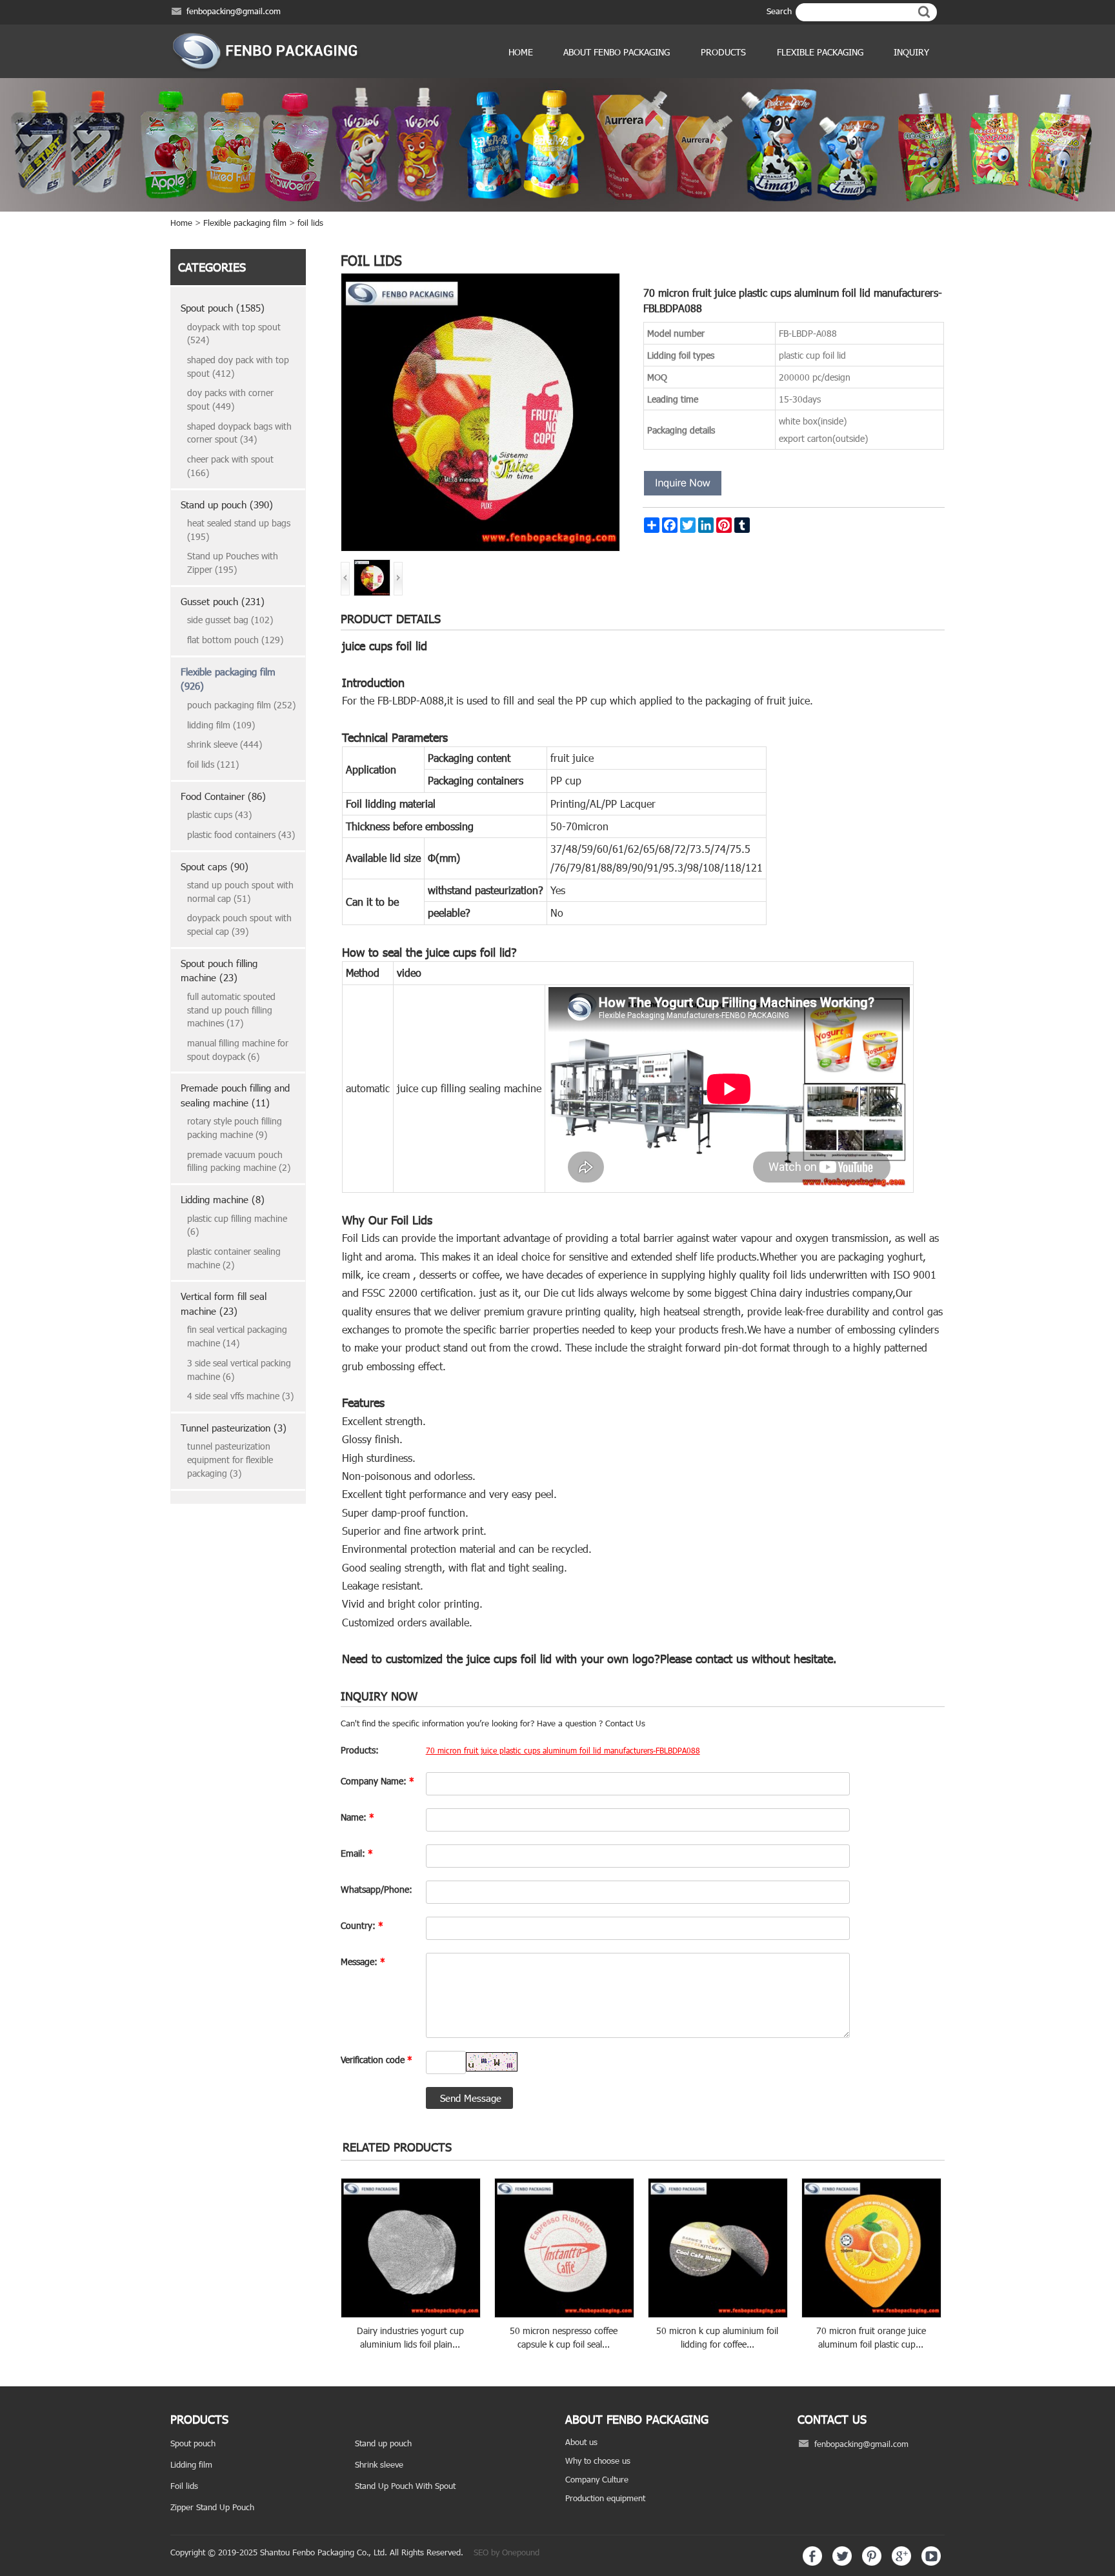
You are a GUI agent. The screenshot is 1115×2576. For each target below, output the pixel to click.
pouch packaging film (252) (241, 705)
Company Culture (597, 2479)
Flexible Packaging (820, 52)
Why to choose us (598, 2461)
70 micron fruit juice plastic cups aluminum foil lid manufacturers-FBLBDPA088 (563, 1750)
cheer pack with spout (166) (230, 466)
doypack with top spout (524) (234, 334)
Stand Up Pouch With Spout (405, 2486)
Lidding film (191, 2464)
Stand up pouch (383, 2443)
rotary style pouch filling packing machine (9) (235, 1128)
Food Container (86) (223, 796)
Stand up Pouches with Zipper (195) (233, 563)
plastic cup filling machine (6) (237, 1225)
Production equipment (605, 2498)
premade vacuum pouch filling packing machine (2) (239, 1161)
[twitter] (842, 2562)
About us (581, 2442)
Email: (357, 1853)
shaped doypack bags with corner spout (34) (239, 433)
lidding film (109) (221, 725)
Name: (357, 1817)
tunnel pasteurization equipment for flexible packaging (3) (230, 1459)
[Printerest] (872, 2562)
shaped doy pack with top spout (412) (238, 366)
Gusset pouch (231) (223, 601)
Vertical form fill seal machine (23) (224, 1303)
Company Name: (377, 1781)
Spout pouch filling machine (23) (219, 971)
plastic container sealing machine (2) (234, 1258)
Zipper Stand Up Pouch (212, 2507)
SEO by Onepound (507, 2552)
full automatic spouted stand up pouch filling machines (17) (231, 1010)
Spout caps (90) (215, 866)
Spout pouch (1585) (223, 308)
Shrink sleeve (379, 2464)
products (723, 52)
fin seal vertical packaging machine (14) (237, 1336)
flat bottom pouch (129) (235, 640)
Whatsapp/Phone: (377, 1889)
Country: (362, 1925)
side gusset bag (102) (230, 620)
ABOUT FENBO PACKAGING (617, 52)
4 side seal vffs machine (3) (240, 1396)
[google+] (901, 2562)
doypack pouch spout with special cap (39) (239, 924)
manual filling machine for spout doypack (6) (238, 1050)
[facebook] (812, 2562)
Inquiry (911, 52)
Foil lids (184, 2486)
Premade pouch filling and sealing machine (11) (235, 1095)
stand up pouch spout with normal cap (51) (240, 892)
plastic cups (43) (219, 814)
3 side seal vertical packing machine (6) (239, 1370)
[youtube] (931, 2562)
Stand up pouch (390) (227, 504)
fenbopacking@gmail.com (234, 11)
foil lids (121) (213, 764)
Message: (363, 1962)
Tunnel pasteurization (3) (234, 1428)
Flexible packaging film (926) (228, 679)
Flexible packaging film (245, 223)
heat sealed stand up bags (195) (239, 530)
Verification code (377, 2060)
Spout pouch (193, 2443)
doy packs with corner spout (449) (230, 399)
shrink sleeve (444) (225, 744)
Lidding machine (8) (223, 1199)
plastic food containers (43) (241, 834)
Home (521, 52)
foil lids (310, 223)
